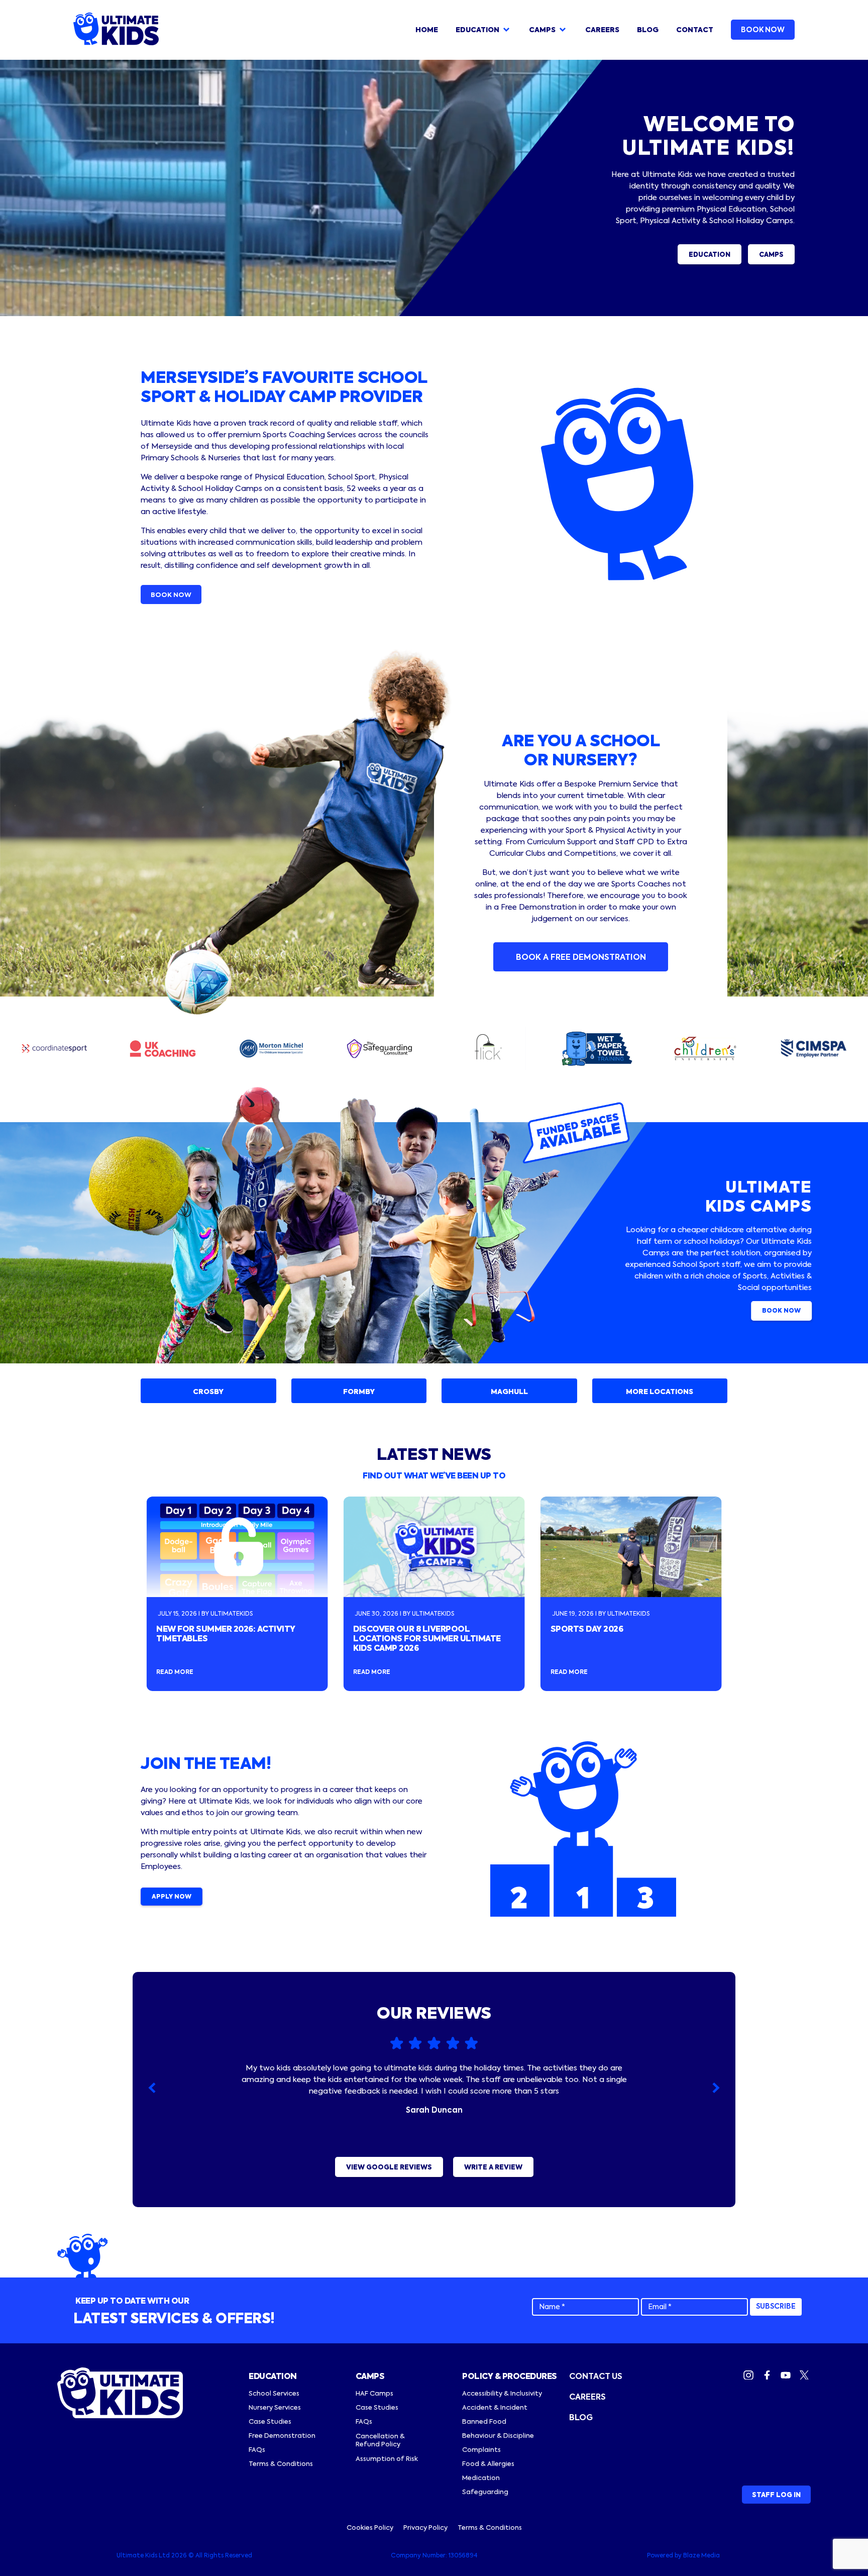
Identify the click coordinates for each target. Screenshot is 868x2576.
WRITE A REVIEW (493, 2168)
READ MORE (175, 1672)
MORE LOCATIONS (660, 1392)
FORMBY (359, 1392)
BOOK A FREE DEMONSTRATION (581, 958)
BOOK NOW (763, 30)
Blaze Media (701, 2556)
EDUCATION (710, 255)
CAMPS (771, 255)
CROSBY (208, 1392)
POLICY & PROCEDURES (510, 2377)
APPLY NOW (172, 1897)
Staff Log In (776, 2495)
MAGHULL (509, 1392)
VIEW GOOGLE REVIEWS (389, 2168)
